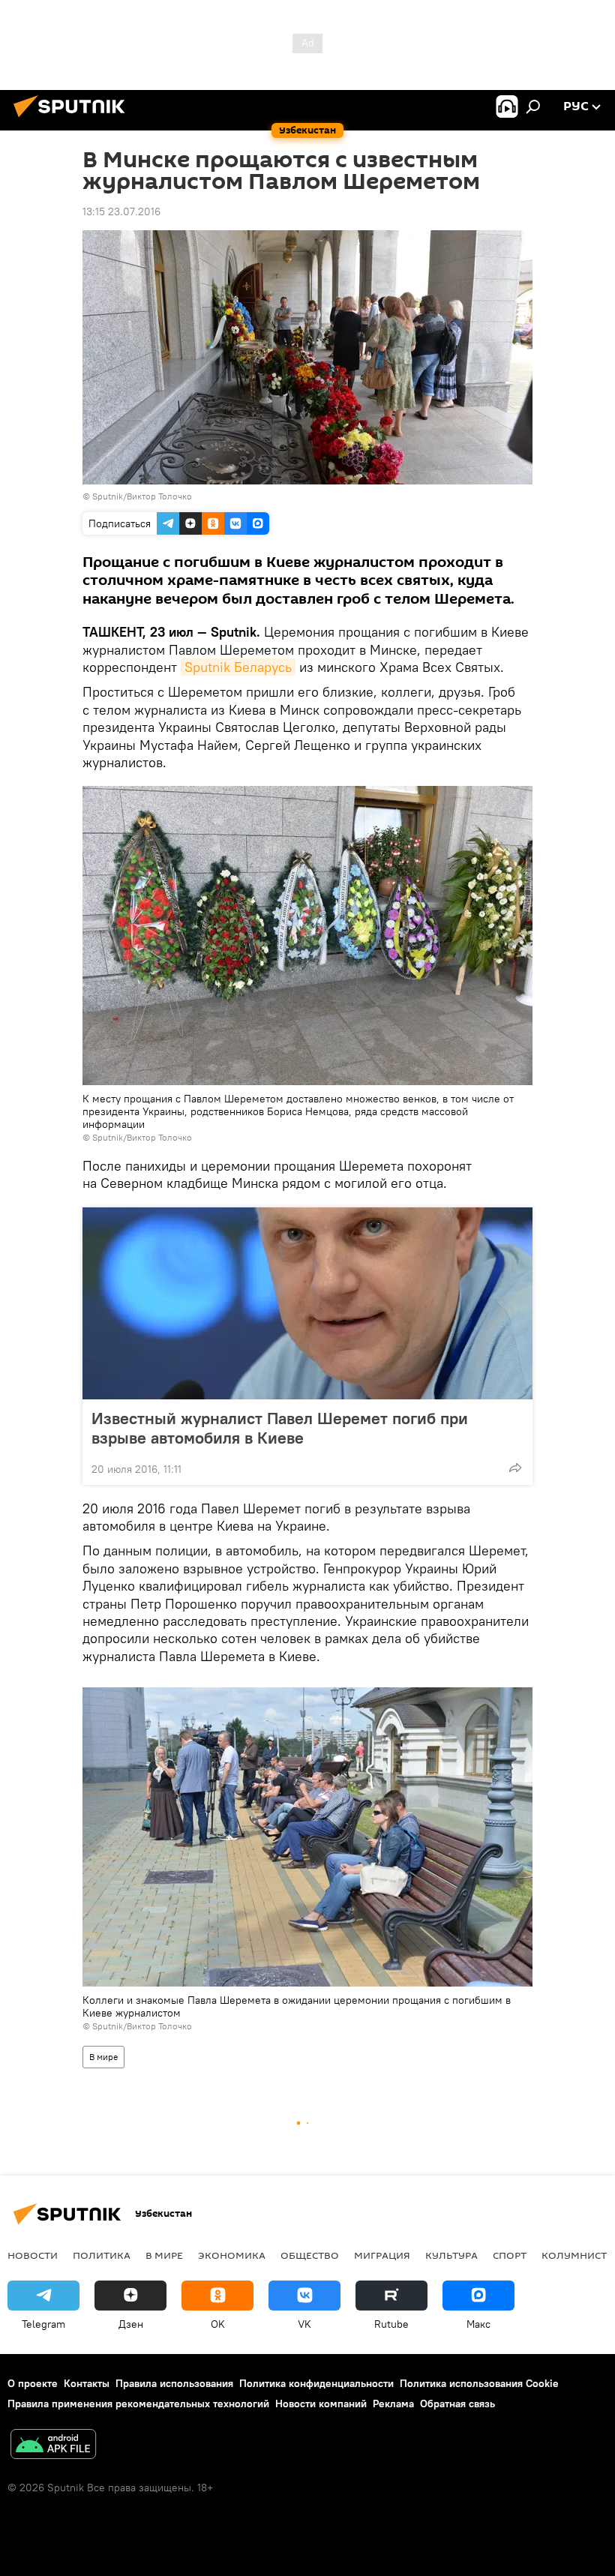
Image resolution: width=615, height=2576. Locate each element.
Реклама (393, 2404)
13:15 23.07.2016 (121, 211)
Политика (102, 2255)
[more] (515, 1468)
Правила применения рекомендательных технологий (138, 2404)
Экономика (232, 2255)
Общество (310, 2255)
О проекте (33, 2383)
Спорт (510, 2255)
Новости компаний (321, 2404)
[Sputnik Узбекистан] (73, 119)
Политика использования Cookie (479, 2383)
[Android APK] (53, 2446)
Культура (451, 2255)
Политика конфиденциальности (316, 2383)
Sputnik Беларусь (238, 667)
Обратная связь (457, 2404)
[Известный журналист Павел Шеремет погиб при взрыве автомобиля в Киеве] (307, 1303)
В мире (103, 2057)
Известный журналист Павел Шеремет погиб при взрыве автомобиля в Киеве (280, 1428)
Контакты (87, 2383)
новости (33, 2255)
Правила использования (174, 2383)
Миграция (382, 2255)
